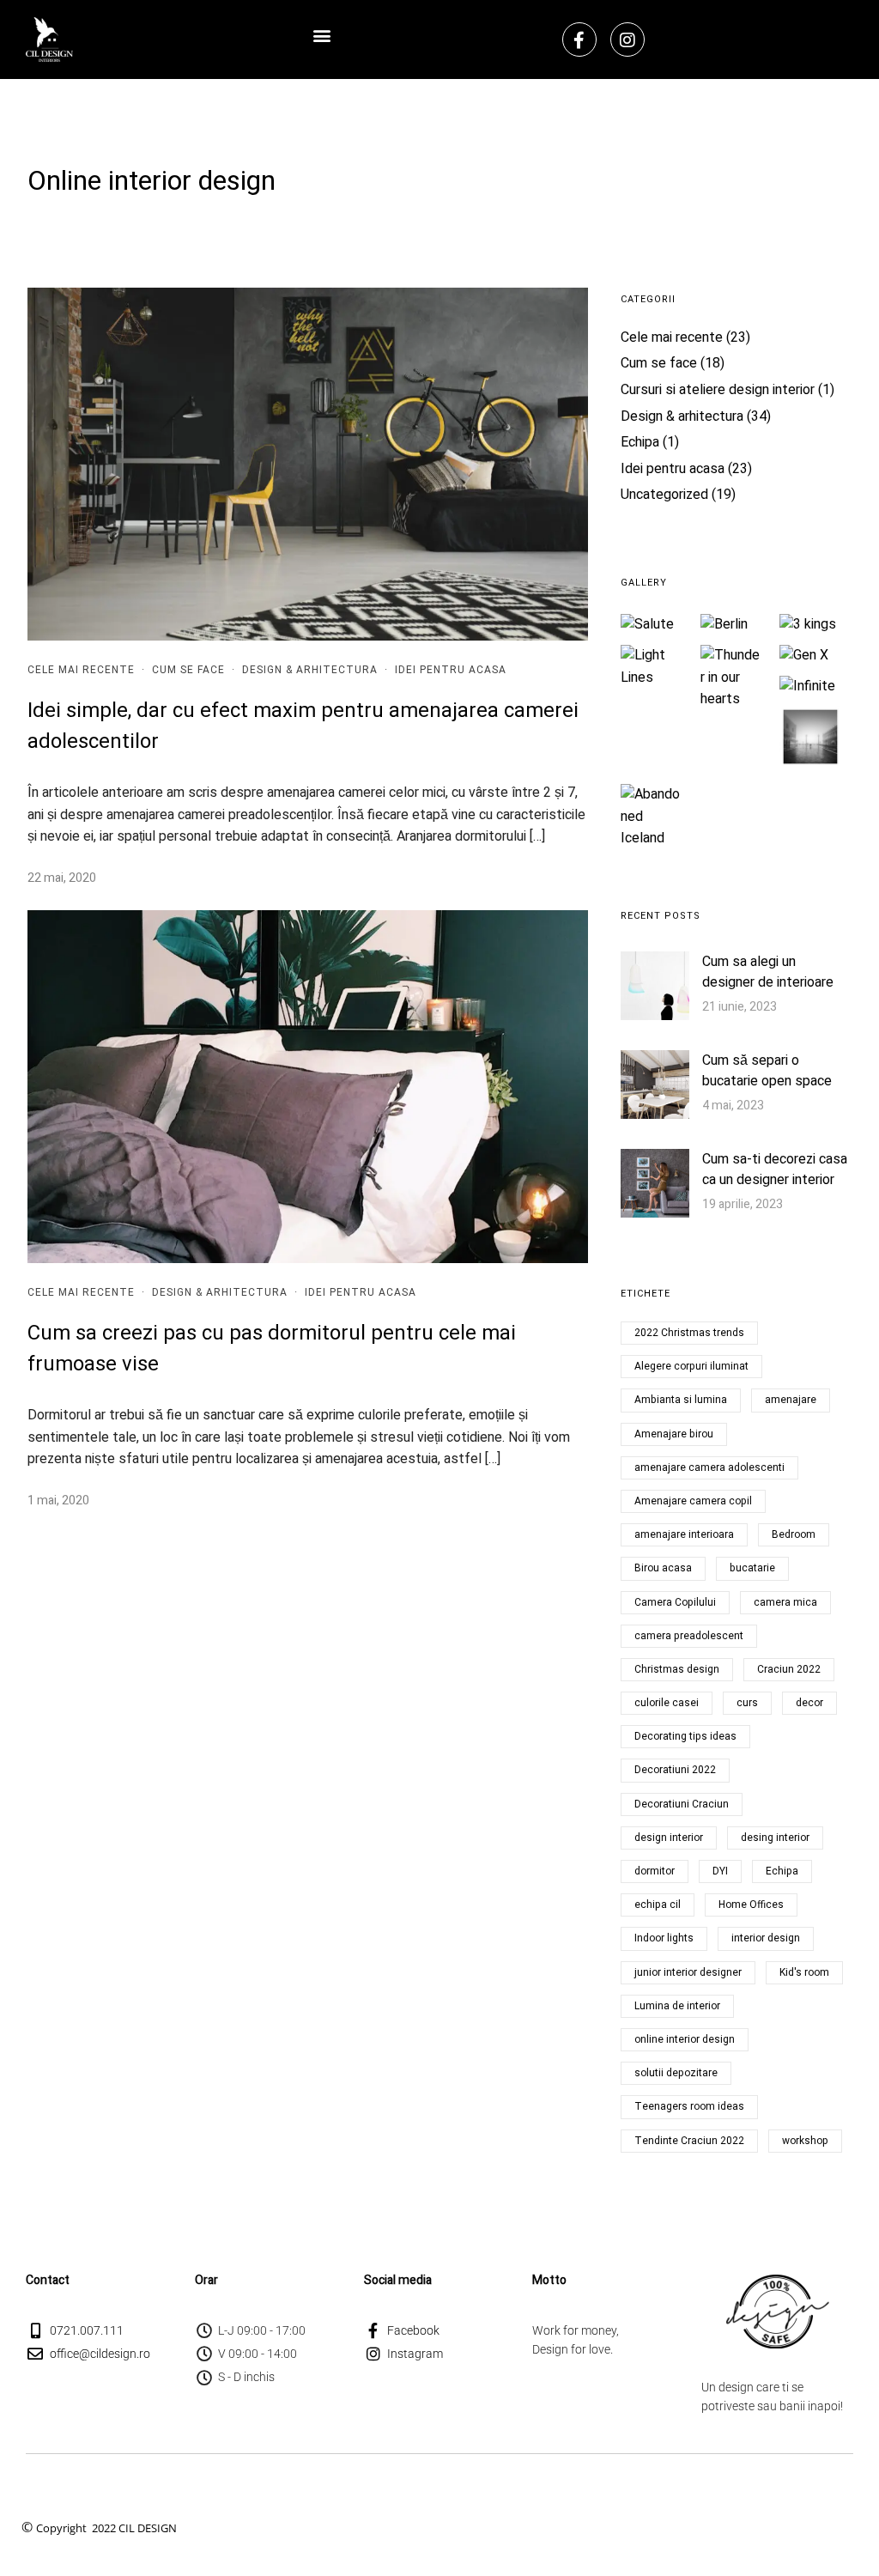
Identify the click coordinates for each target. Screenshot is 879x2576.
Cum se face (188, 670)
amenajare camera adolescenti (709, 1467)
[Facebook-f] (579, 39)
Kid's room (804, 1972)
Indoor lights (664, 1938)
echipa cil (658, 1905)
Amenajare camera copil (693, 1501)
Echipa (640, 442)
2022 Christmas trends (689, 1333)
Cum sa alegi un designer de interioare (768, 972)
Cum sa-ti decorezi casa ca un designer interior (775, 1170)
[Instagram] (627, 39)
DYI (720, 1871)
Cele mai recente (81, 670)
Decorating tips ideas (685, 1736)
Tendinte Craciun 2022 (689, 2141)
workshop (805, 2141)
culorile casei (667, 1703)
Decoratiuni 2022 (675, 1770)
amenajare (791, 1400)
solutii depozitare (676, 2073)
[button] (322, 35)
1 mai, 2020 (58, 1501)
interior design (766, 1938)
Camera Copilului (675, 1602)
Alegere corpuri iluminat (691, 1366)
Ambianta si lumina (681, 1400)
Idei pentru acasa (451, 670)
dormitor (655, 1871)
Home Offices (751, 1905)
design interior (669, 1838)
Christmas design (677, 1669)
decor (809, 1703)
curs (747, 1703)
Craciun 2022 (789, 1669)
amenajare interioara (684, 1534)
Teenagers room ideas (689, 2106)
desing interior (775, 1838)
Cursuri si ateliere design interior (718, 390)
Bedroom (794, 1534)
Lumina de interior (677, 2006)
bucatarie (752, 1568)
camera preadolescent (689, 1636)
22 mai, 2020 (62, 878)
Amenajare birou (674, 1434)
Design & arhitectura (310, 670)
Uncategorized (664, 495)
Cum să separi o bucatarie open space (767, 1071)
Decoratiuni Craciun (682, 1804)
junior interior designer (688, 1972)
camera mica (785, 1602)
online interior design (685, 2039)
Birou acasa (663, 1568)
